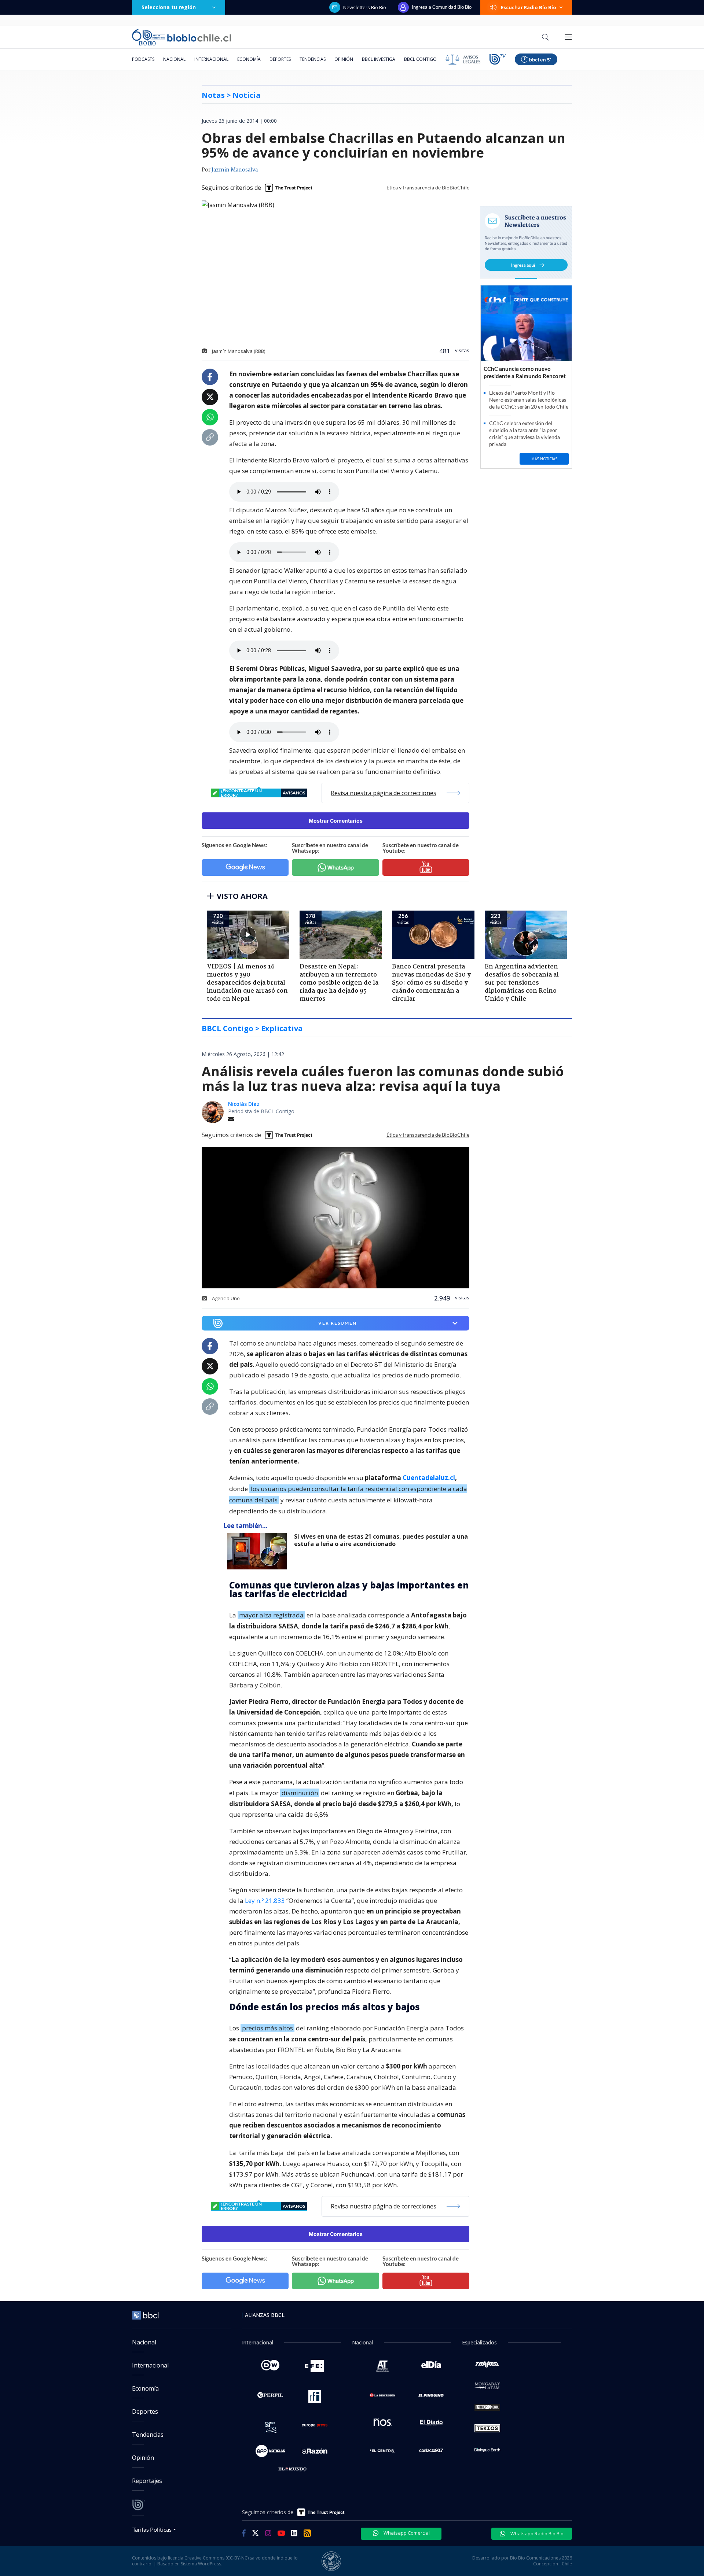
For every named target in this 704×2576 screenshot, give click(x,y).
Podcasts (143, 59)
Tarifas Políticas (152, 2529)
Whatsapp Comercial (406, 2533)
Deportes (280, 59)
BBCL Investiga (379, 59)
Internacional (211, 59)
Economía (249, 59)
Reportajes (147, 2481)
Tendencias (313, 59)
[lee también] (259, 1551)
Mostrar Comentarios (336, 821)
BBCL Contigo (420, 59)
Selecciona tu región (169, 7)
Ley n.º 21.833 (265, 1900)
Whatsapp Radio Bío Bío (536, 2533)
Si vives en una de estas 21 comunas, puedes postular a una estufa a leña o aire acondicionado (381, 1540)
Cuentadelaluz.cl (429, 1478)
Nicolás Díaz (244, 1104)
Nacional (174, 59)
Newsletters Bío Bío (365, 7)
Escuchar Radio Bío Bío (529, 7)
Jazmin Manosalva (235, 170)
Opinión (344, 59)
